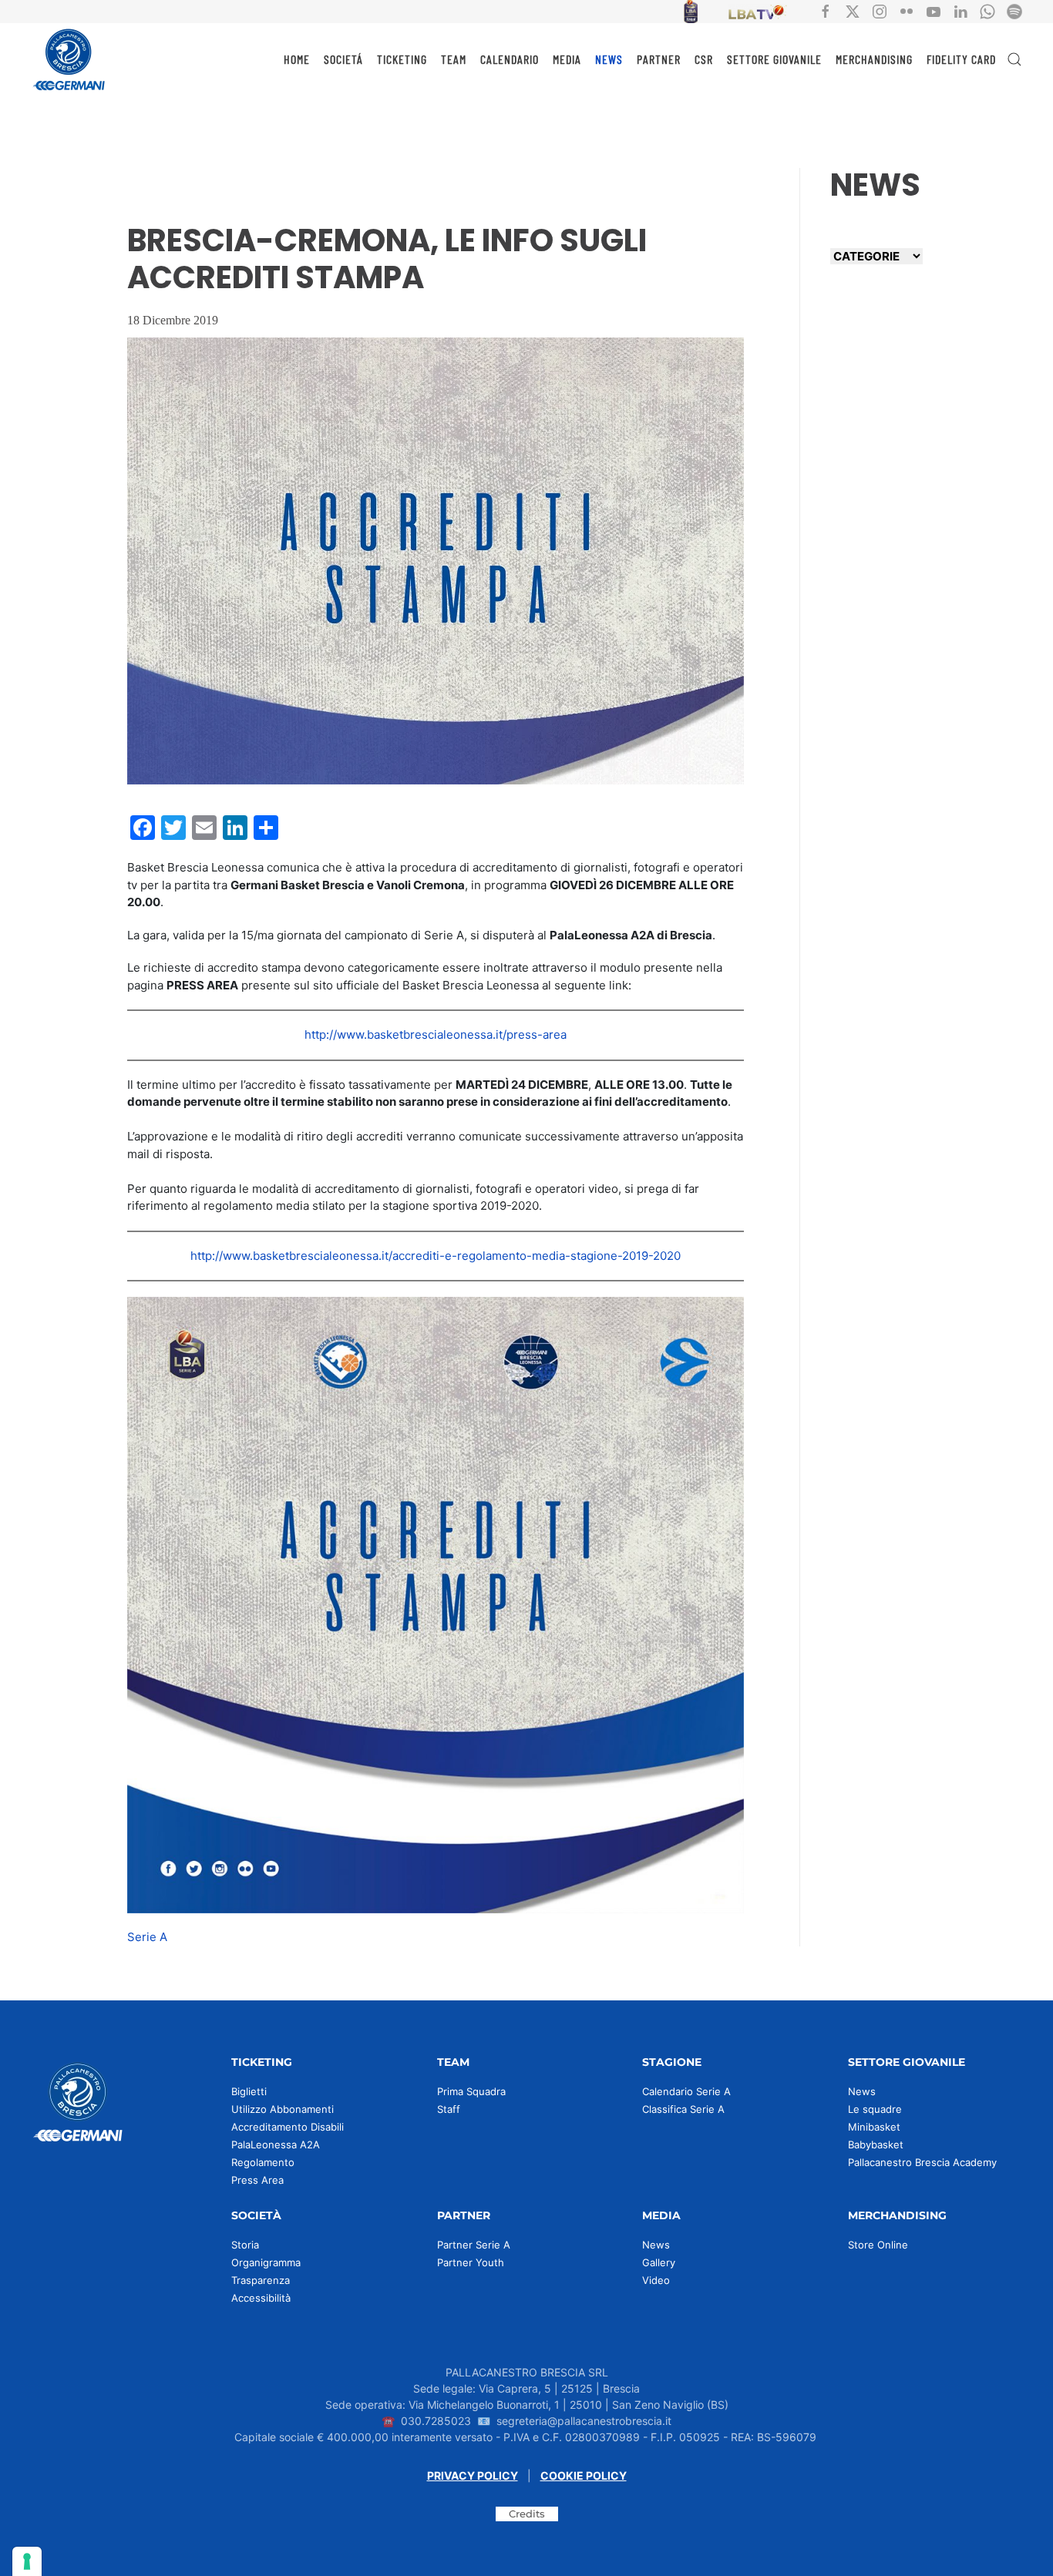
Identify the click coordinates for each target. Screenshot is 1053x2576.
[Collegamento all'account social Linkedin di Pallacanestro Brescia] (960, 10)
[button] (1014, 59)
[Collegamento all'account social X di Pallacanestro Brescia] (853, 10)
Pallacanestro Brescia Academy (922, 2162)
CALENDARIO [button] (510, 59)
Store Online (878, 2245)
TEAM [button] (454, 59)
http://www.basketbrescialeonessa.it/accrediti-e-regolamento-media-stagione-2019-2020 (436, 1256)
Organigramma (266, 2262)
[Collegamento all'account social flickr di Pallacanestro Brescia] (907, 10)
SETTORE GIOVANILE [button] (774, 59)
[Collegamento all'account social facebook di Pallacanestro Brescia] (826, 10)
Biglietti (249, 2091)
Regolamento (263, 2162)
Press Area (257, 2180)
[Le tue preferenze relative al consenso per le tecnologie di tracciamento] (27, 2561)
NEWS (609, 59)
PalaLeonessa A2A (276, 2144)
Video (656, 2280)
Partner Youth (471, 2262)
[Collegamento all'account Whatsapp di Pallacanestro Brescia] (987, 10)
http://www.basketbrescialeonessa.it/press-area (436, 1034)
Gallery (659, 2262)
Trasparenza (261, 2280)
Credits (527, 2514)
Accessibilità (261, 2298)
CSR (704, 59)
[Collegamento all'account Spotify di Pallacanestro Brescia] (1014, 10)
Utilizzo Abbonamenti (283, 2109)
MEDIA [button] (567, 59)
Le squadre (875, 2109)
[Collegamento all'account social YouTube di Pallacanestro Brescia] (934, 10)
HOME (297, 59)
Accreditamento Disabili (288, 2127)
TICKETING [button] (402, 59)
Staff (449, 2109)
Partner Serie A (474, 2245)
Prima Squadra (471, 2091)
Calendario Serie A (686, 2091)
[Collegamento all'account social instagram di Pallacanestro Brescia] (880, 10)
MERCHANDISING (874, 59)
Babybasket (876, 2144)
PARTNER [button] (659, 59)
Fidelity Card (961, 59)
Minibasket (874, 2127)
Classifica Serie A (683, 2109)
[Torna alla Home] (69, 59)
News (862, 2091)
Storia (245, 2245)
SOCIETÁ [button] (343, 59)
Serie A (147, 1937)
